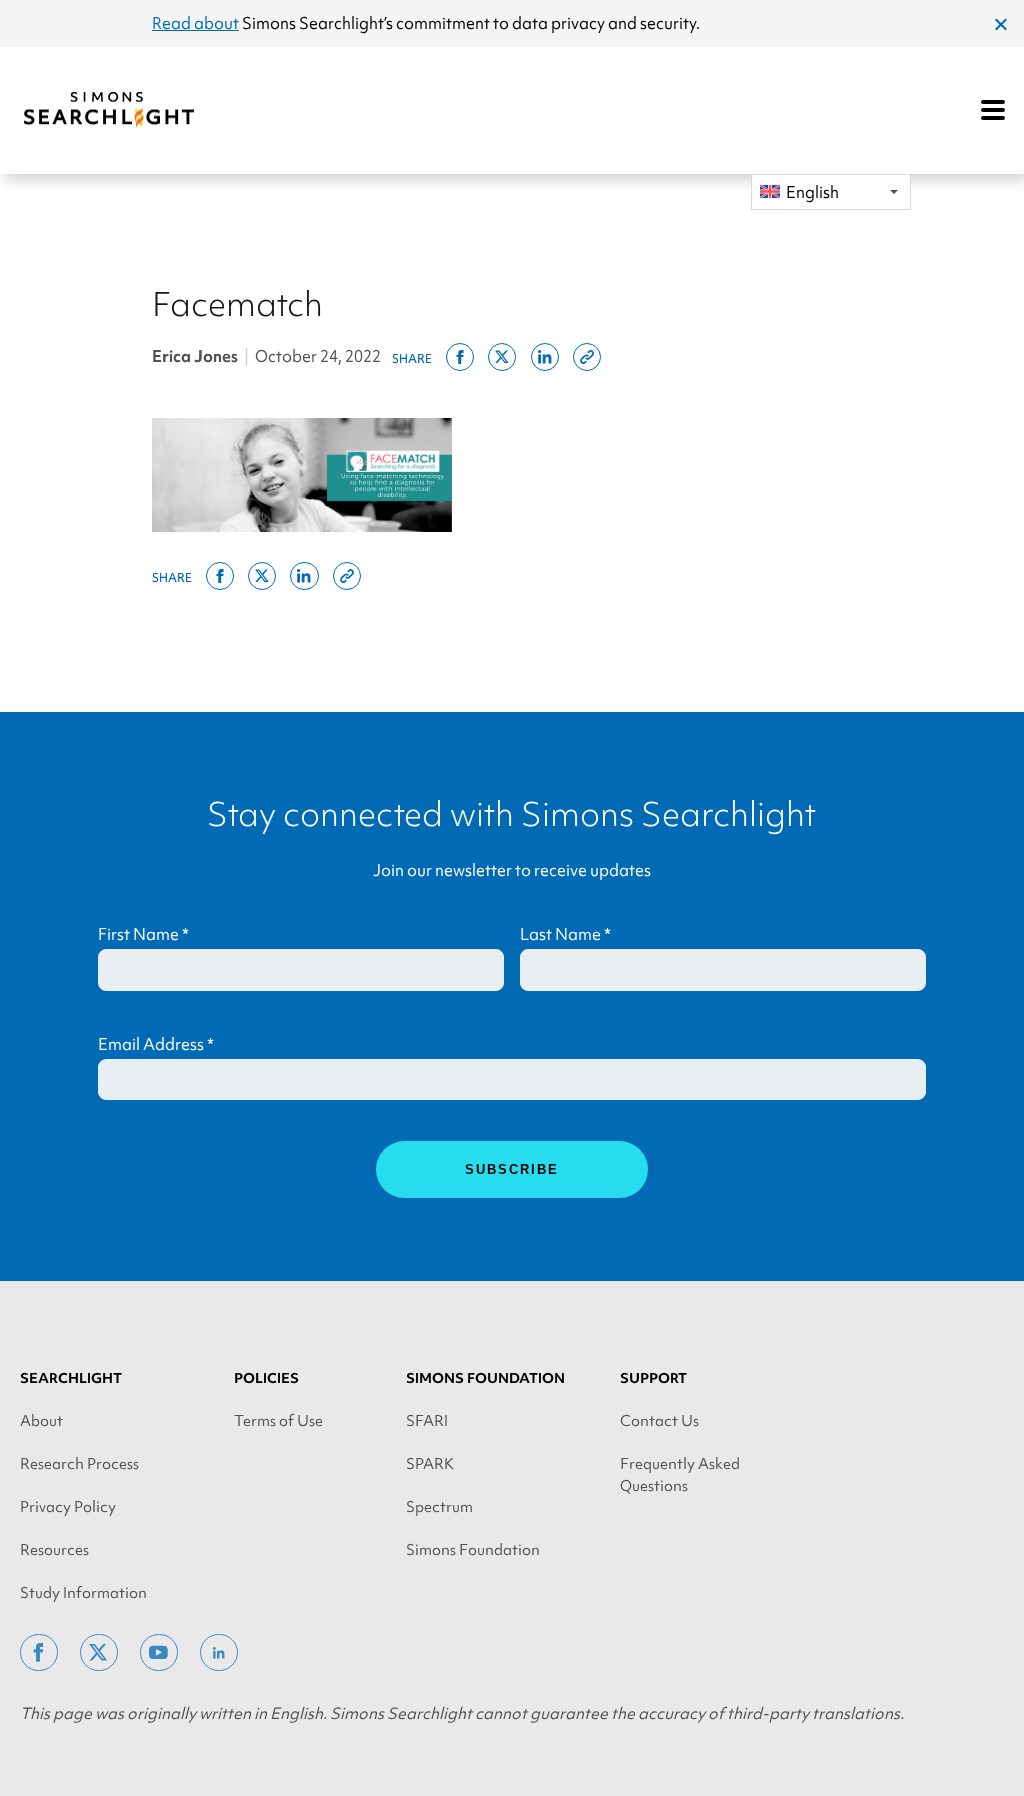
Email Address (156, 1044)
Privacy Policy (68, 1507)
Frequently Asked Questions (680, 1475)
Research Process (79, 1464)
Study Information (83, 1593)
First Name (143, 934)
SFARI (427, 1421)
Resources (54, 1550)
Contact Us (659, 1421)
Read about (195, 23)
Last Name (565, 934)
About (41, 1421)
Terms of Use (278, 1421)
